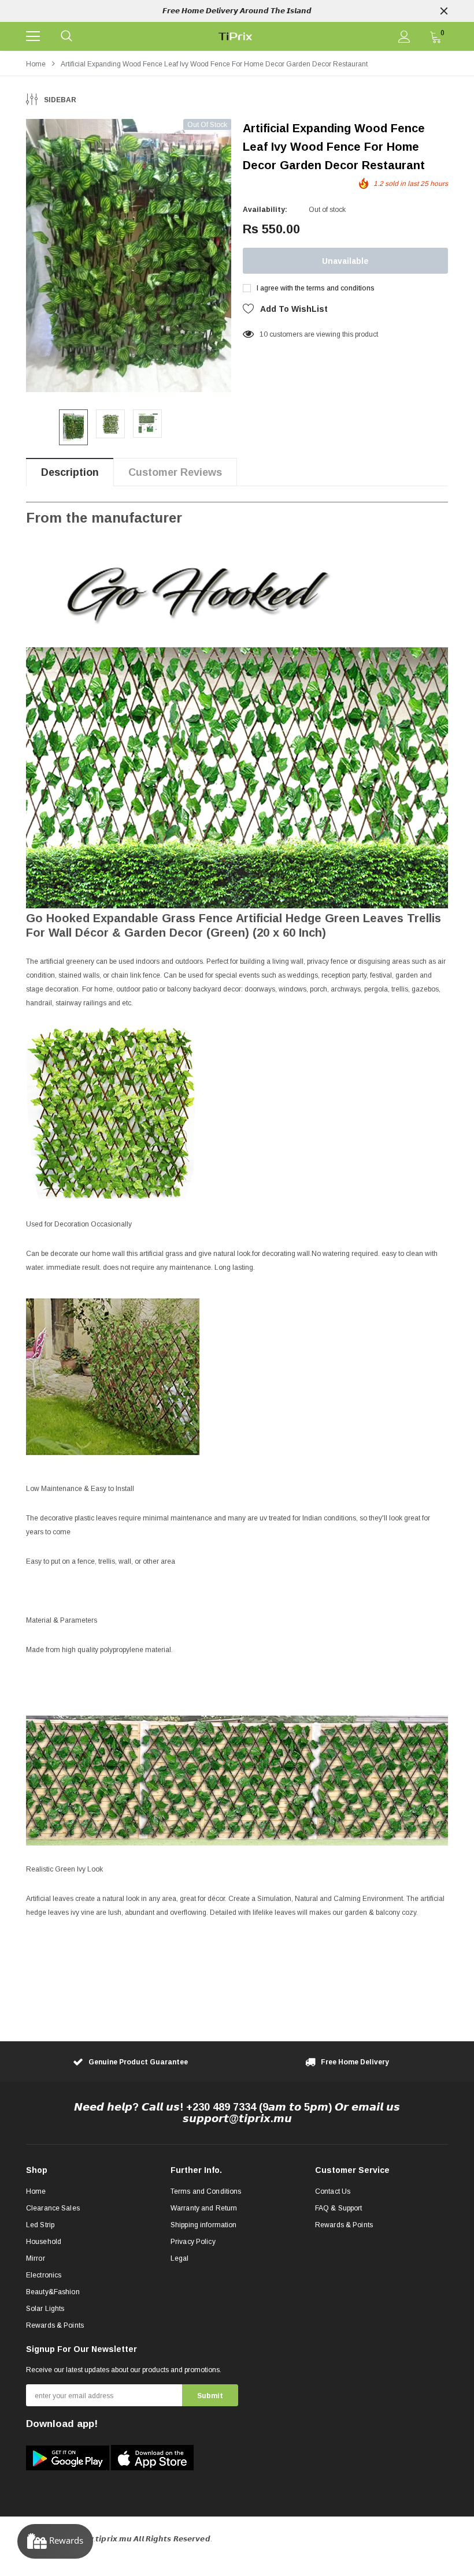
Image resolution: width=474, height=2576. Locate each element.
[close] (444, 11)
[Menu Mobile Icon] (33, 36)
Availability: (265, 210)
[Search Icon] (66, 36)
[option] (237, 11)
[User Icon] (404, 37)
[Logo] (236, 36)
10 (264, 334)
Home (36, 64)
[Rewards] (55, 2541)
